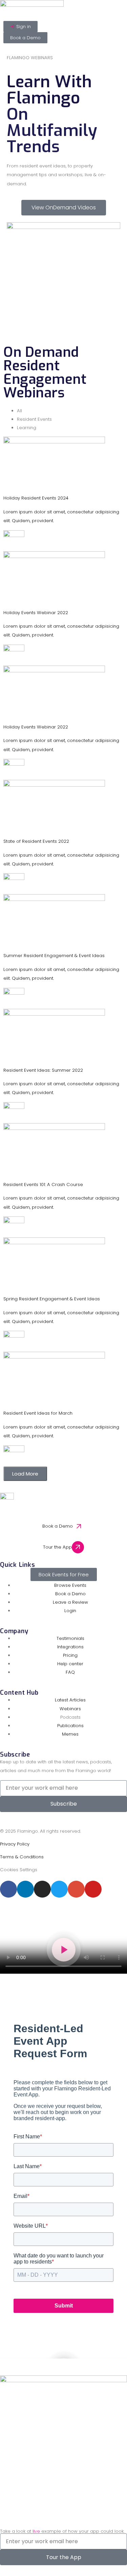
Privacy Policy (15, 1844)
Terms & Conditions (22, 1857)
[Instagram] (42, 1889)
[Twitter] (59, 1889)
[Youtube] (93, 1889)
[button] (64, 1950)
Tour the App (57, 1547)
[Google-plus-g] (76, 1889)
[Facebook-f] (8, 1889)
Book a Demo (58, 1526)
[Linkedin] (25, 1889)
